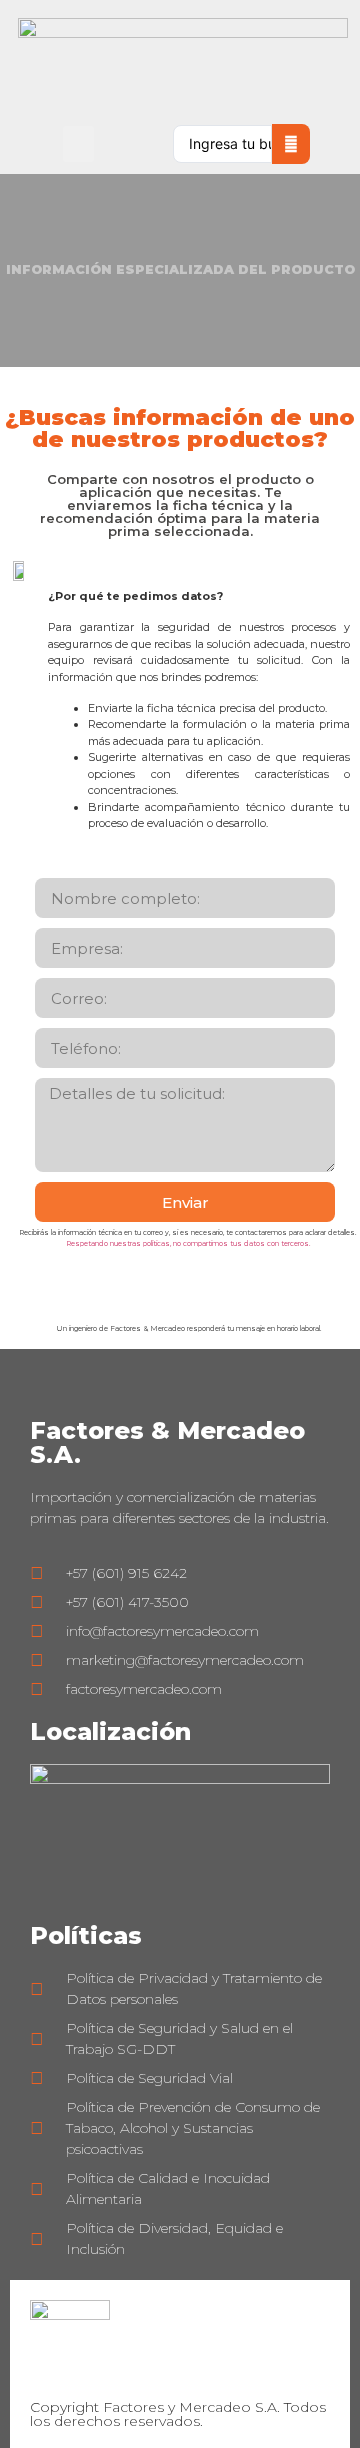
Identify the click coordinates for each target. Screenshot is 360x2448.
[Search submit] (291, 144)
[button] (78, 144)
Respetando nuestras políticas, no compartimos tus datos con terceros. (188, 1243)
